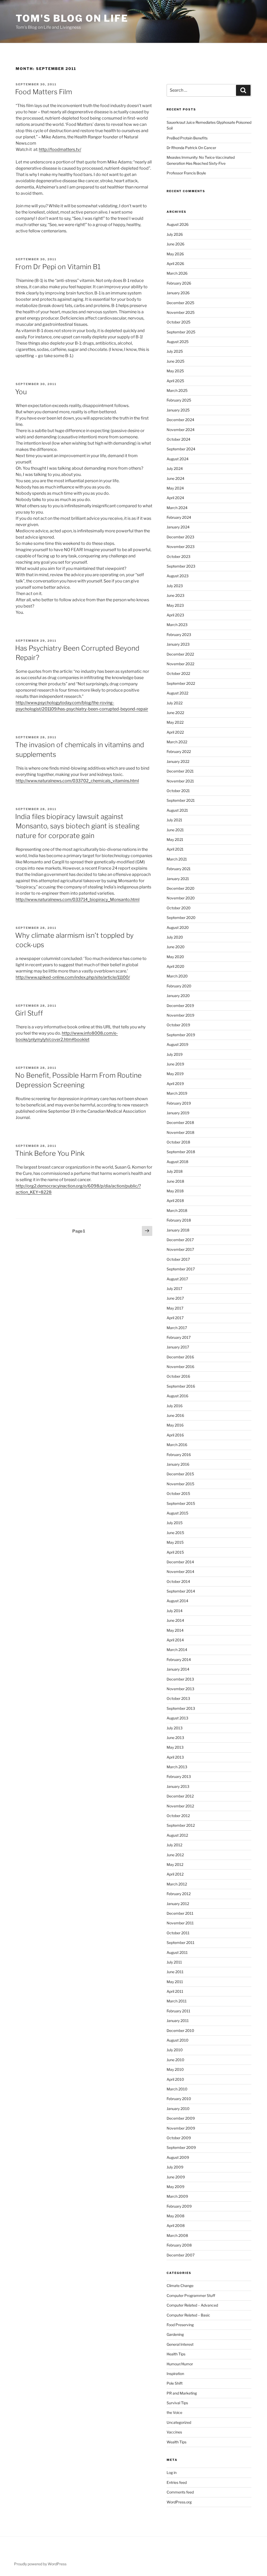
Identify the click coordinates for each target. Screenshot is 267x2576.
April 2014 (175, 1640)
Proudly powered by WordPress (40, 2564)
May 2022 (175, 722)
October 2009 (179, 2138)
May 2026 (175, 254)
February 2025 (179, 400)
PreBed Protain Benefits (187, 138)
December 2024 (180, 420)
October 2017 (178, 1259)
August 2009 (178, 2157)
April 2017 (175, 1318)
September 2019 (181, 1035)
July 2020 (175, 937)
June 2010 (175, 2060)
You (21, 392)
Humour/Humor (180, 2364)
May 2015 (175, 1542)
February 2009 (179, 2206)
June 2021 (175, 830)
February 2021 (179, 869)
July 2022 (175, 703)
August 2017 (177, 1279)
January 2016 (178, 1464)
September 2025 (181, 332)
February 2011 (178, 2011)
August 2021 (177, 810)
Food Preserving (180, 2325)
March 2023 (177, 625)
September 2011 (181, 1943)
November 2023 (181, 547)
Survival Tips (177, 2403)
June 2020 (176, 947)
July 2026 (175, 234)
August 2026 (178, 224)
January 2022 (178, 761)
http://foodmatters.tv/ (60, 149)
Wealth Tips (177, 2442)
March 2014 (177, 1650)
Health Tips (176, 2354)
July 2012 (174, 1845)
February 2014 (179, 1660)
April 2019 (175, 1084)
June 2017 (175, 1298)
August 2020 (178, 927)
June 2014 (175, 1620)
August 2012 (177, 1835)
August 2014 (177, 1601)
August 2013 (177, 1718)
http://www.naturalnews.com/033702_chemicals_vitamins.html (77, 781)
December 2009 (181, 2118)
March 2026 (177, 273)
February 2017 (179, 1337)
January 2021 (178, 879)
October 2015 (178, 1493)
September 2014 (181, 1591)
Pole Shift (175, 2383)
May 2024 (175, 488)
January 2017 (178, 1347)
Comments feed (180, 2492)
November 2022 (180, 664)
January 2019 (178, 1113)
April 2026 (175, 264)
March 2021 (177, 859)
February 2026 (179, 283)
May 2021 (175, 839)
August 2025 (178, 342)
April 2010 (175, 2079)
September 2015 (181, 1503)
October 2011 (178, 1933)
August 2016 (177, 1396)
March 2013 (177, 1767)
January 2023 (178, 644)
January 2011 (178, 2021)
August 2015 (177, 1513)
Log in (172, 2472)
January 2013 (178, 1786)
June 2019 (175, 1064)
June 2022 (175, 713)
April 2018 (175, 1201)
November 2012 (180, 1806)
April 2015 (175, 1552)
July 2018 (175, 1171)
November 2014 (180, 1572)
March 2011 (177, 2001)
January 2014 (178, 1669)
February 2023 (179, 635)
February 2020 (179, 986)
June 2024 (175, 478)
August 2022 (177, 693)
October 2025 (178, 322)
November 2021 (180, 781)
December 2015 (180, 1474)
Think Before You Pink (50, 1153)
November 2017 (180, 1249)
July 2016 (175, 1406)
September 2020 (181, 918)
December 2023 (180, 537)
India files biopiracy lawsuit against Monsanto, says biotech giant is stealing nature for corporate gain (77, 826)
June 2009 (176, 2177)
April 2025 (175, 381)
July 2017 (174, 1289)
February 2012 (179, 1894)
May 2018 (175, 1191)
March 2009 (177, 2196)
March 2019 (177, 1093)
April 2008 (176, 2226)
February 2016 (179, 1455)
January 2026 (178, 293)
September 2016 (181, 1386)
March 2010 (177, 2089)
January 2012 (178, 1904)
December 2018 (180, 1122)
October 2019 (178, 1025)
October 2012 (178, 1816)
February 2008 (179, 2245)
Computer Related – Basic (188, 2315)
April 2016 (175, 1435)
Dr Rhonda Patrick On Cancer (191, 148)
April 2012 (175, 1874)
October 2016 (178, 1376)
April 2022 (175, 732)
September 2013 (181, 1708)
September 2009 (181, 2147)
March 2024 (177, 508)
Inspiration (175, 2374)
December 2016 (180, 1357)
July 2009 (175, 2167)
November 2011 (180, 1923)
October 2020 (179, 908)
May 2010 (175, 2069)
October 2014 (178, 1581)
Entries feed (177, 2482)
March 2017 (177, 1328)
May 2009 (175, 2187)
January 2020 (178, 996)
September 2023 (181, 566)
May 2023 (175, 605)
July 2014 (175, 1611)
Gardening (175, 2334)
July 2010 (175, 2050)
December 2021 (180, 771)
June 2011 (175, 1972)
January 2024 (178, 527)
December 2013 (180, 1679)
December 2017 (180, 1240)
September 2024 (181, 449)
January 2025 (178, 410)
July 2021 (174, 820)
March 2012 (177, 1884)
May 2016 (175, 1425)
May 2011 (175, 1982)
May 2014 (175, 1630)
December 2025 (180, 303)
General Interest (180, 2344)
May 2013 (175, 1747)
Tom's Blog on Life (72, 18)
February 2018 (179, 1220)
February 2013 (179, 1776)
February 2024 (179, 517)
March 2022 (177, 742)
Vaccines (174, 2432)
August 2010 (178, 2040)
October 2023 (178, 556)
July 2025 (175, 351)
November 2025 (181, 312)
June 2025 (175, 361)
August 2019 (177, 1044)
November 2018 (180, 1132)
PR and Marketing (182, 2393)
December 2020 (181, 888)
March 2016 (177, 1445)
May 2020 (175, 957)
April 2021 (175, 849)
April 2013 (175, 1757)
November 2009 (181, 2128)
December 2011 (180, 1913)
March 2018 (177, 1210)
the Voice (174, 2412)
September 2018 (181, 1152)
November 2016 (180, 1367)
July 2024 (175, 468)
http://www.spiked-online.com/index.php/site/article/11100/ (73, 977)
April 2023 (175, 615)
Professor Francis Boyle (186, 173)
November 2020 (181, 898)
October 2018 (178, 1142)
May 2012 (175, 1864)
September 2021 (181, 800)
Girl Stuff (29, 1013)
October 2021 (178, 791)
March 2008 (177, 2235)
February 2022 (179, 751)
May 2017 (175, 1308)
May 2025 (175, 371)
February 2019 (179, 1103)
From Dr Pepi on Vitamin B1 (58, 267)
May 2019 (175, 1074)
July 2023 (175, 586)
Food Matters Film (44, 92)
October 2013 (178, 1698)
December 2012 (180, 1796)
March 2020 (177, 976)
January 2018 (178, 1230)
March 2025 (177, 390)
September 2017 (181, 1269)
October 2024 (178, 439)
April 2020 (175, 966)
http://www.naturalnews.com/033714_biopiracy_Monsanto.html (78, 900)
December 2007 (181, 2255)
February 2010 (179, 2099)
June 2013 (175, 1738)
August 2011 (177, 1952)
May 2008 (175, 2216)
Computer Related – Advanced (192, 2305)
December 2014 (180, 1562)
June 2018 (175, 1181)
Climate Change (180, 2286)
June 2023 (175, 595)
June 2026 (175, 244)
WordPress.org (179, 2502)
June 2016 (175, 1415)
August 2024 (178, 459)
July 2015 (175, 1523)
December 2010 (180, 2030)
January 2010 (178, 2109)
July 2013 (175, 1728)
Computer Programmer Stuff (191, 2295)
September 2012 (181, 1825)
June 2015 (175, 1533)
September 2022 (181, 683)
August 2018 (177, 1162)
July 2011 (174, 1962)
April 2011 (175, 1991)
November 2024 (181, 430)
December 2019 (180, 1006)
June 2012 (175, 1855)
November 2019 (180, 1015)
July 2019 (175, 1054)
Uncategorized (179, 2422)
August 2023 (178, 576)
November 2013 (180, 1689)
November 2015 (180, 1484)
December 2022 (180, 654)
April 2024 (175, 498)
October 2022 (178, 673)
